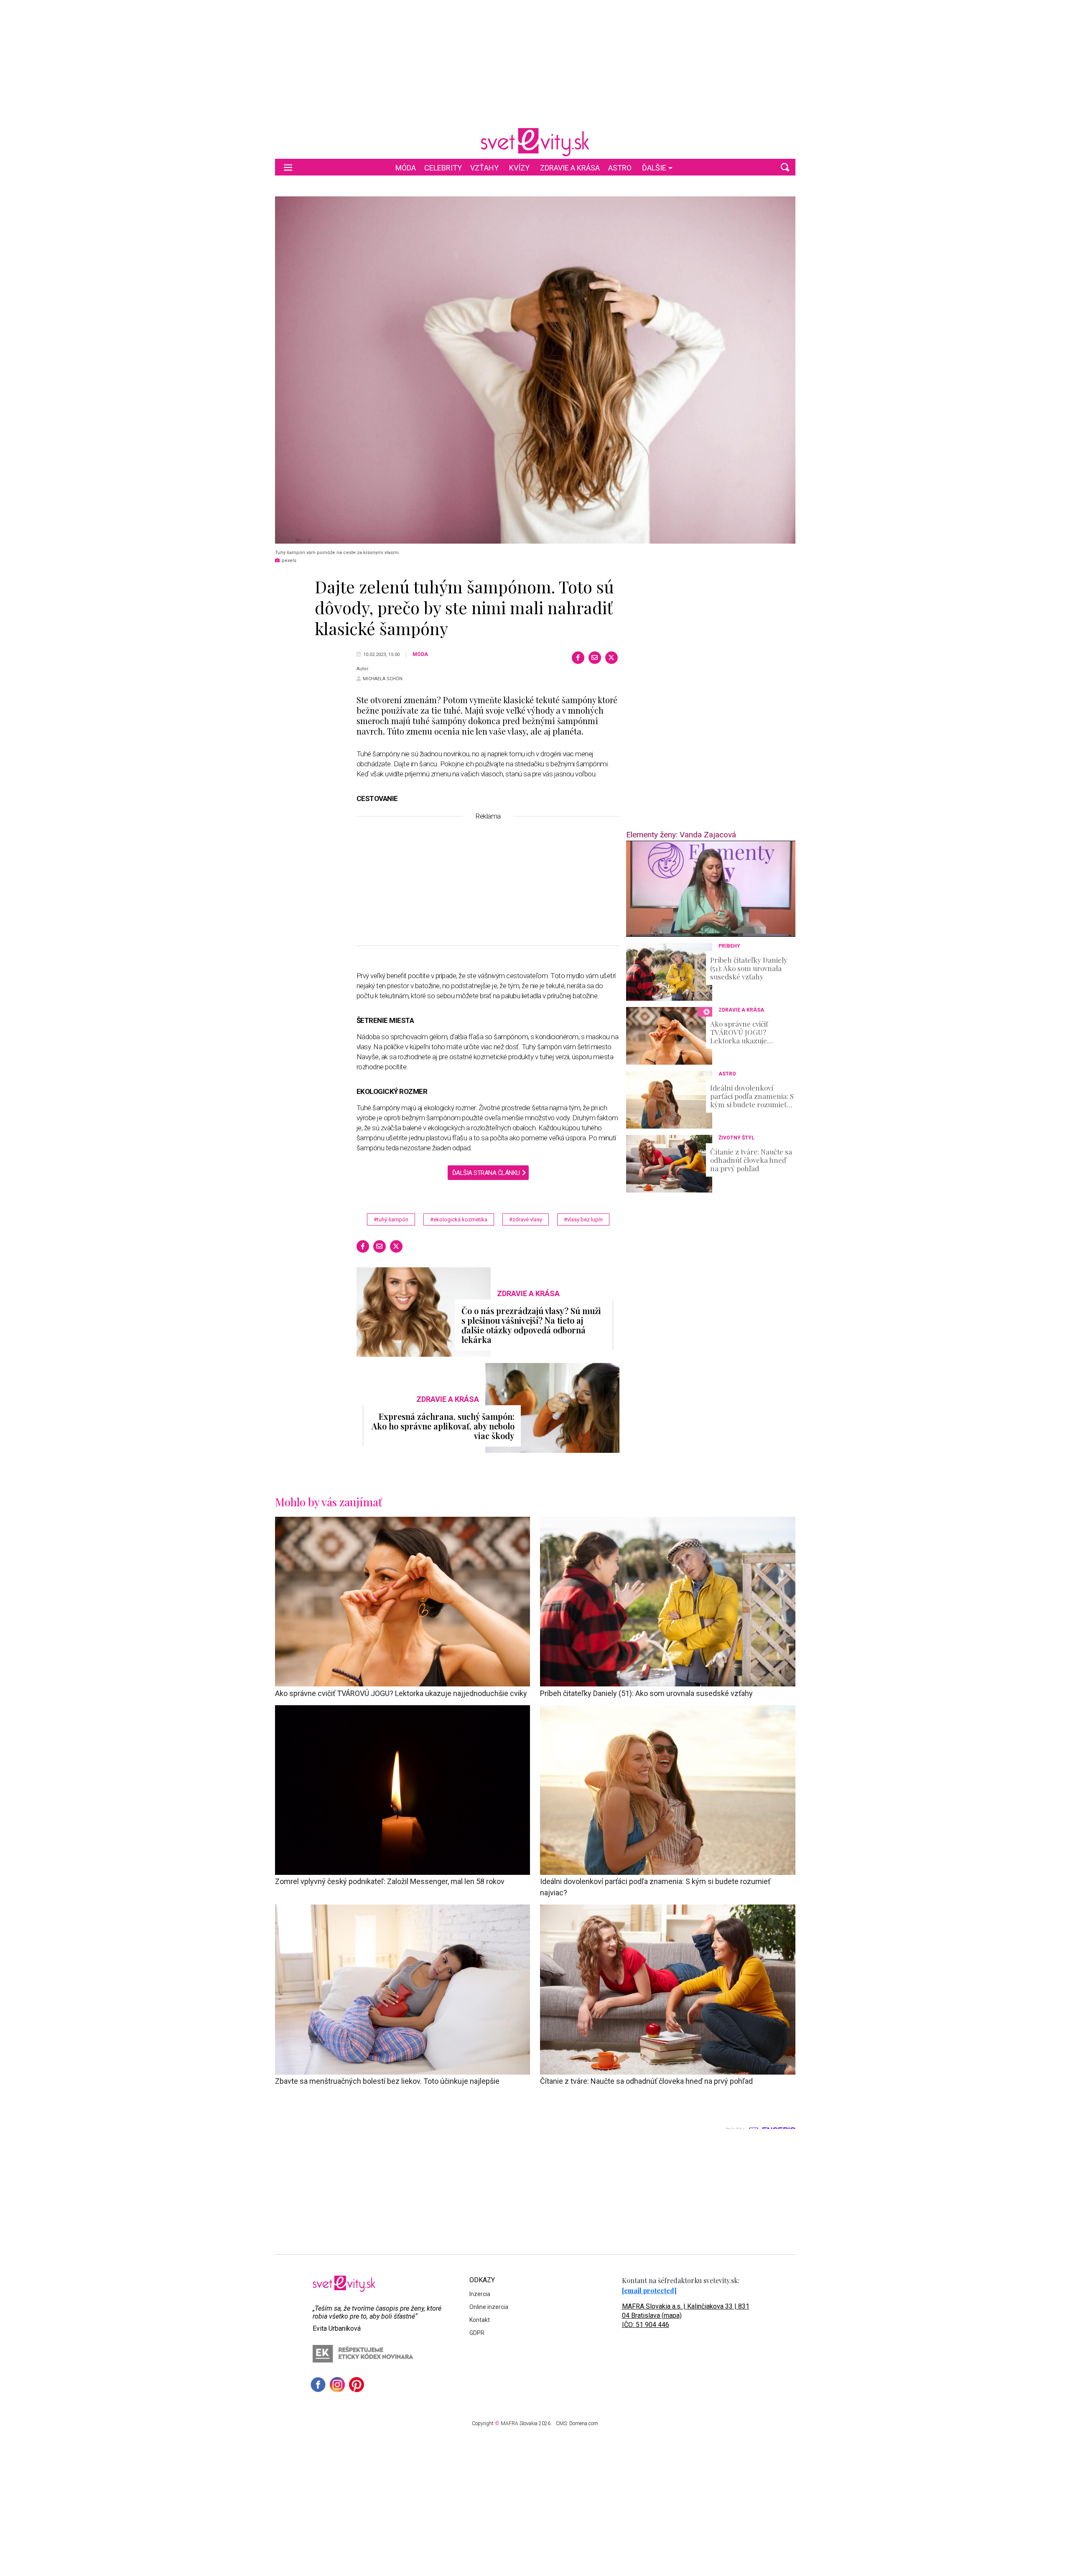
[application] (711, 889)
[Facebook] (578, 658)
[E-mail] (595, 658)
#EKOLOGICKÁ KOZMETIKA (459, 1219)
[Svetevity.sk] (535, 142)
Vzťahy (484, 168)
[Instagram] (337, 2385)
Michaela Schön (383, 679)
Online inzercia (489, 2307)
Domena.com (584, 2423)
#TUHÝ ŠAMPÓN (391, 1219)
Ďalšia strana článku (486, 1173)
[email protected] (649, 2290)
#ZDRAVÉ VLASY (526, 1219)
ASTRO (620, 168)
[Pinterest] (357, 2385)
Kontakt (480, 2320)
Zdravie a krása (570, 168)
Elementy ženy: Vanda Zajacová (681, 835)
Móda (406, 168)
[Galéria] (535, 370)
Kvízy (519, 168)
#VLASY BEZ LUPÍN (583, 1219)
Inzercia (480, 2294)
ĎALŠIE (654, 168)
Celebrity (443, 168)
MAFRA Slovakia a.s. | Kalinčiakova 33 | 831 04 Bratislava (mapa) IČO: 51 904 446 (686, 2315)
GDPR (477, 2333)
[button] (785, 167)
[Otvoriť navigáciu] (288, 167)
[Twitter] (611, 658)
